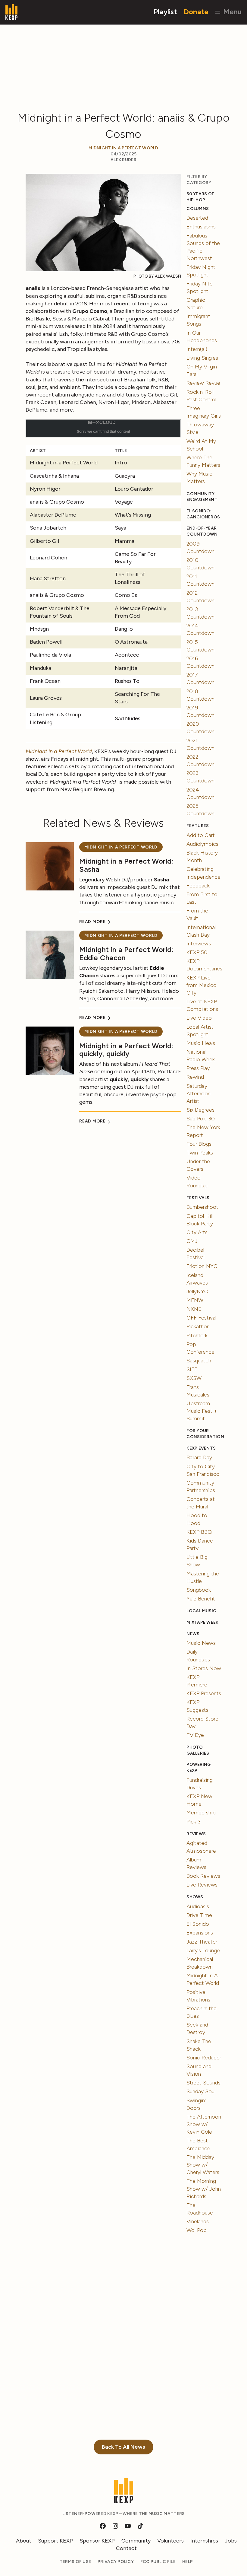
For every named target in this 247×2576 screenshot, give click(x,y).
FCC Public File (158, 2562)
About (24, 2541)
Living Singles (202, 358)
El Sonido (198, 1924)
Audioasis (198, 1906)
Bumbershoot (202, 1207)
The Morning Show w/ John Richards (204, 2189)
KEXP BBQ (199, 1532)
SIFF (192, 1369)
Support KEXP (55, 2541)
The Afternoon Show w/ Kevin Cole (204, 2124)
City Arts (197, 1232)
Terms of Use (75, 2562)
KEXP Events (201, 1448)
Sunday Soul (201, 2091)
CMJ (192, 1241)
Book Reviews (203, 1876)
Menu (231, 12)
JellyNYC (197, 1291)
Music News (201, 1643)
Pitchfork (197, 1336)
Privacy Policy (116, 2562)
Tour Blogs (199, 1144)
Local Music (201, 1611)
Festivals (198, 1198)
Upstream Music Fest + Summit (202, 1411)
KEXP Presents (204, 1693)
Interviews (199, 944)
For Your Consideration (204, 1434)
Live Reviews (202, 1885)
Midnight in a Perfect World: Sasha (127, 865)
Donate (196, 12)
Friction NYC (202, 1266)
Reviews (196, 1834)
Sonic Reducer (204, 2058)
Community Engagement (202, 497)
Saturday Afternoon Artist (199, 1094)
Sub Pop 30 (201, 1119)
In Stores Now (204, 1668)
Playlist (165, 12)
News (193, 1634)
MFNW (195, 1300)
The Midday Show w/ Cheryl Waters (203, 2165)
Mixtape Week (202, 1622)
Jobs (231, 2541)
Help (188, 2562)
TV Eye (195, 1735)
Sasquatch (199, 1361)
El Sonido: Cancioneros (203, 514)
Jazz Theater (202, 1942)
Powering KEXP (199, 1767)
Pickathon (198, 1326)
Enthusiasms (201, 227)
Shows (195, 1897)
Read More (93, 922)
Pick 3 (194, 1822)
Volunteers (170, 2541)
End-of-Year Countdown (202, 531)
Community (136, 2541)
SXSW (194, 1378)
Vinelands (198, 2221)
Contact (126, 2548)
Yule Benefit (201, 1599)
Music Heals (201, 1043)
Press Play (198, 1068)
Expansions (200, 1933)
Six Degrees (200, 1110)
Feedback (198, 886)
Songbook (199, 1590)
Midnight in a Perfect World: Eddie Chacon (127, 953)
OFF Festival (201, 1318)
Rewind (195, 1077)
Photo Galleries (198, 1750)
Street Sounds (203, 2083)
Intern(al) (197, 349)
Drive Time (199, 1915)
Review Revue (203, 383)
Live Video (199, 1018)
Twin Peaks (200, 1153)
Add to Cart (201, 835)
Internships (204, 2541)
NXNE (194, 1309)
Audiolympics (202, 844)
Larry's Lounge (203, 1950)
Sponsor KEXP (97, 2541)
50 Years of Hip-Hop (200, 197)
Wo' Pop (197, 2230)
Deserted (197, 218)
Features (198, 826)
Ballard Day (199, 1457)
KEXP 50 (197, 952)
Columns (198, 209)
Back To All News (123, 2447)
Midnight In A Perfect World (123, 148)
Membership (201, 1813)
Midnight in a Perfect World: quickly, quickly (127, 1050)
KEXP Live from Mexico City (202, 985)
